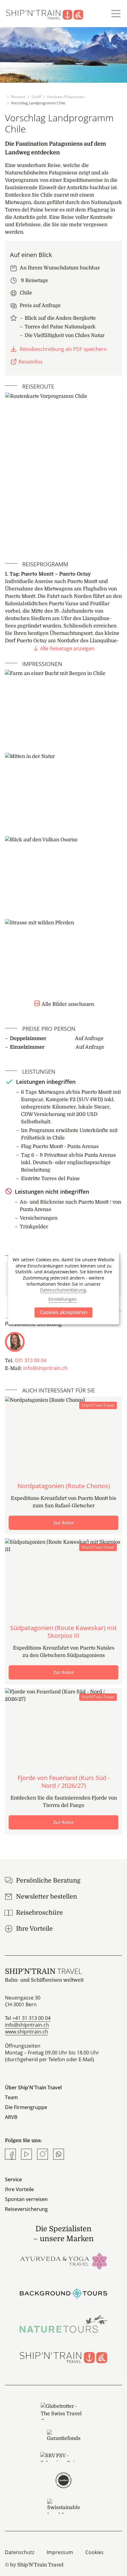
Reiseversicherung (26, 2209)
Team (11, 2097)
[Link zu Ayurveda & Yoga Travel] (63, 2261)
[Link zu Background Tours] (63, 2292)
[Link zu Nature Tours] (63, 2324)
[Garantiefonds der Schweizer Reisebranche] (63, 2436)
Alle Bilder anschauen (68, 1004)
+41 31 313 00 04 (31, 2018)
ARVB (11, 2117)
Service (13, 2179)
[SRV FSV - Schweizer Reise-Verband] (63, 2457)
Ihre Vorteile (19, 2189)
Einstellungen (63, 1299)
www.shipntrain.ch (27, 2032)
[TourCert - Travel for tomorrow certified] (63, 2480)
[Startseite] (48, 14)
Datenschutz (20, 2552)
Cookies (94, 2552)
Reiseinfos (31, 362)
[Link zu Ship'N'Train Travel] (63, 2355)
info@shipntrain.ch (45, 1368)
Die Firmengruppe (26, 2107)
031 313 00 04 (31, 1360)
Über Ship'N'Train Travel (33, 2087)
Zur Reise (63, 1523)
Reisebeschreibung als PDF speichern (63, 349)
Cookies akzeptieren (63, 1312)
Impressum (60, 2552)
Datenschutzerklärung (63, 1290)
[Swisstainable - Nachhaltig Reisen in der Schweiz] (63, 2506)
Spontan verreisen (26, 2199)
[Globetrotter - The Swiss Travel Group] (63, 2411)
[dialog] (63, 1288)
